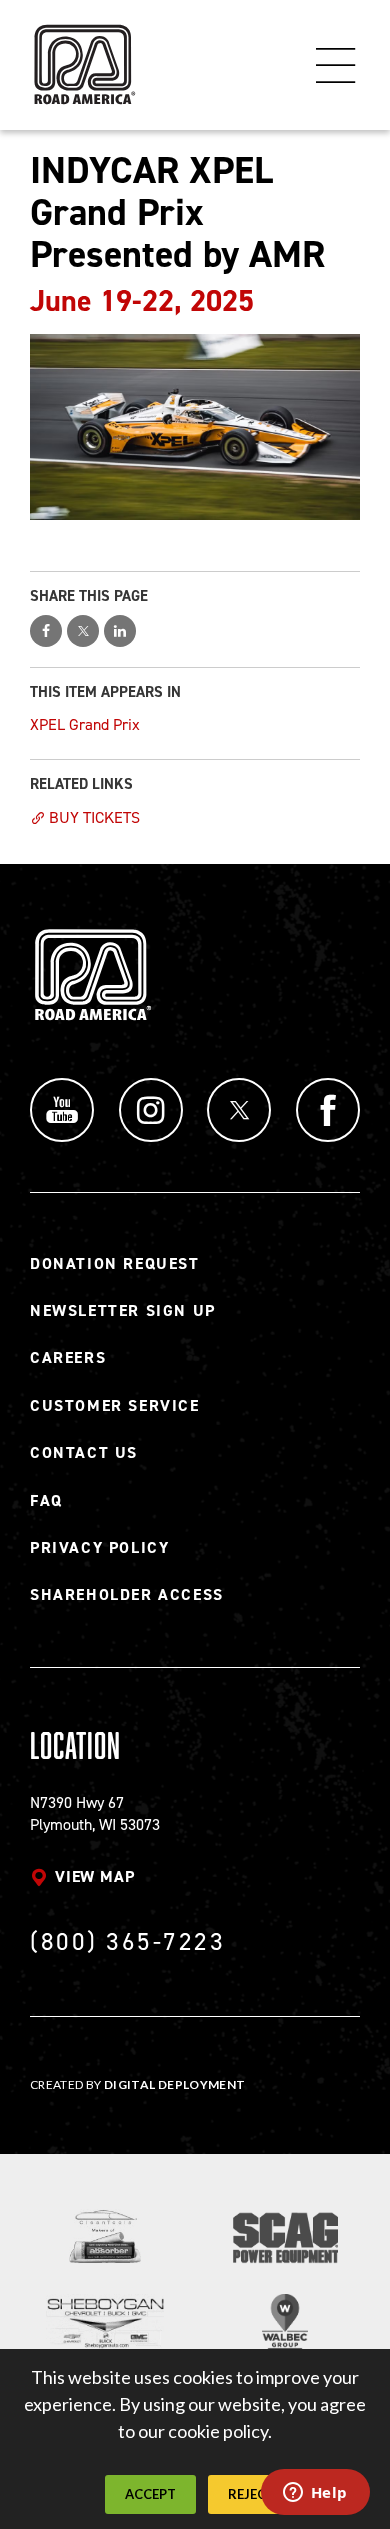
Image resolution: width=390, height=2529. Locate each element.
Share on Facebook (46, 631)
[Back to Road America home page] (83, 55)
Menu (336, 65)
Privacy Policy (99, 1547)
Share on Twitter (83, 631)
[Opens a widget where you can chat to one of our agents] (315, 2494)
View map (94, 1876)
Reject (251, 2494)
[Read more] (195, 427)
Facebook (328, 1110)
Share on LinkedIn (120, 631)
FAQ (46, 1500)
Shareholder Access (127, 1594)
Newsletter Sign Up (123, 1310)
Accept (150, 2494)
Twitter (239, 1110)
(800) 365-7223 (127, 1941)
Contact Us (84, 1452)
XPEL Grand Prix (85, 724)
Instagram (151, 1110)
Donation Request (115, 1263)
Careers (68, 1357)
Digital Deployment (174, 2084)
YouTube (62, 1110)
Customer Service (115, 1405)
